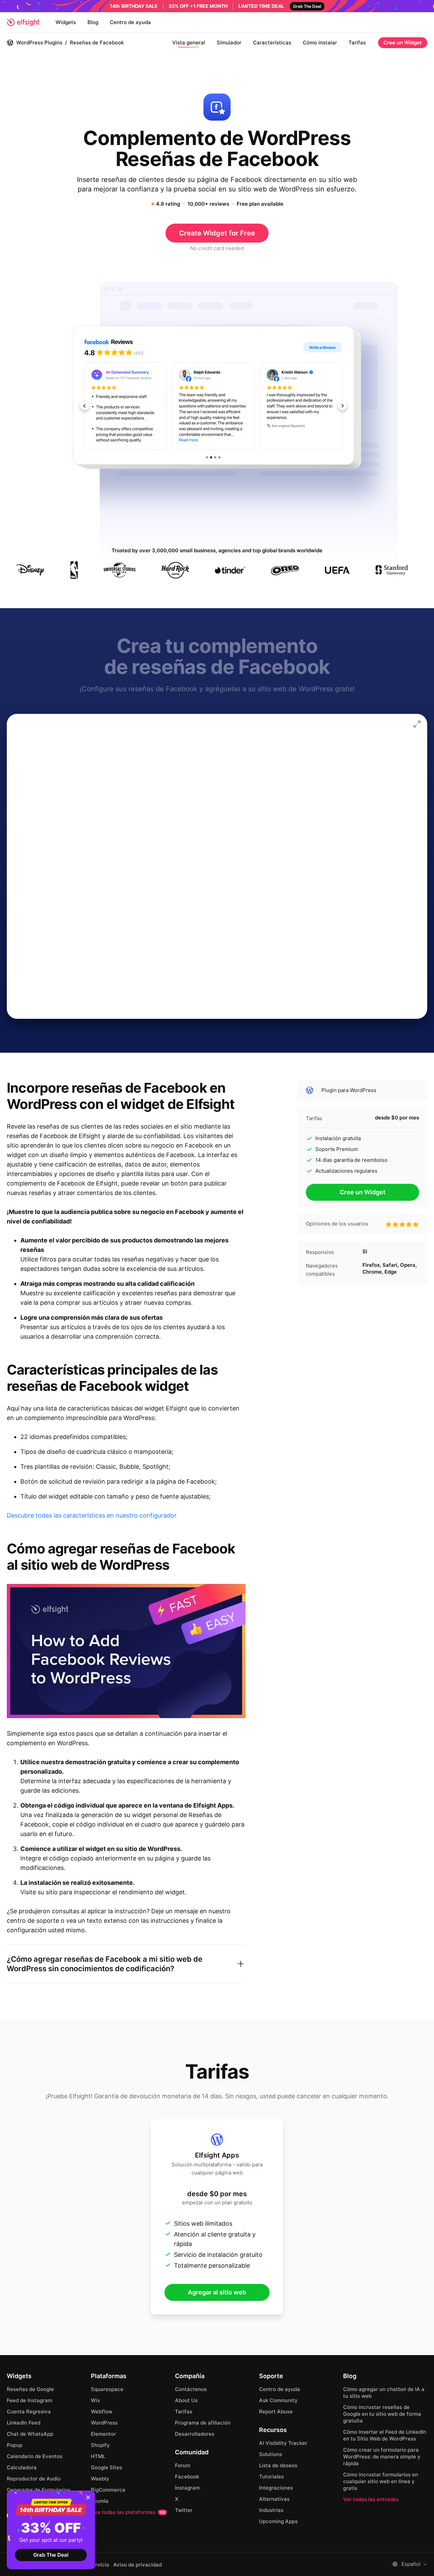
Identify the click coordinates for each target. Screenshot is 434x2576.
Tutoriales (271, 2477)
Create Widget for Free (217, 233)
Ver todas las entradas (371, 2499)
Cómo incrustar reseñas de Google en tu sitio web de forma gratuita (382, 2414)
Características (272, 43)
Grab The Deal (51, 2555)
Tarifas (357, 43)
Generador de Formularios (39, 2490)
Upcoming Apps (278, 2521)
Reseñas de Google (30, 2389)
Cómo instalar (320, 43)
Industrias (271, 2510)
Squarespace (107, 2389)
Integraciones (276, 2488)
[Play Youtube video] (126, 1651)
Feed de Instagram (29, 2400)
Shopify (100, 2445)
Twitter (184, 2510)
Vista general (189, 43)
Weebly (100, 2479)
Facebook (187, 2477)
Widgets (66, 22)
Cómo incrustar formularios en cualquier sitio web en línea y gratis (381, 2481)
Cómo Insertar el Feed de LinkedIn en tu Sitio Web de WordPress (385, 2435)
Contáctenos (191, 2389)
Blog (93, 22)
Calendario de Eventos (35, 2456)
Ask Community (278, 2400)
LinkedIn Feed (24, 2423)
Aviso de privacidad (137, 2565)
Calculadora (22, 2467)
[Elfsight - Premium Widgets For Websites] (23, 22)
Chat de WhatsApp (30, 2434)
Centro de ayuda (130, 22)
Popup (15, 2445)
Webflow (102, 2412)
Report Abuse (276, 2412)
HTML (98, 2456)
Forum (183, 2465)
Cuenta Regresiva (29, 2412)
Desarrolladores (195, 2434)
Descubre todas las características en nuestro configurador (92, 1515)
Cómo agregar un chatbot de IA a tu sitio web (384, 2393)
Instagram (187, 2488)
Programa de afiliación (203, 2423)
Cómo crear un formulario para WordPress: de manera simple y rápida (382, 2457)
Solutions (271, 2454)
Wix (95, 2400)
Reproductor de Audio (34, 2479)
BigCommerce (108, 2490)
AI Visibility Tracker (283, 2443)
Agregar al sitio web (217, 2292)
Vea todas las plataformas (128, 2512)
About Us (186, 2400)
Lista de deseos (278, 2465)
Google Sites (106, 2467)
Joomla (100, 2501)
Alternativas (274, 2499)
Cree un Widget (403, 43)
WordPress (104, 2423)
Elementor (103, 2434)
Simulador (229, 43)
